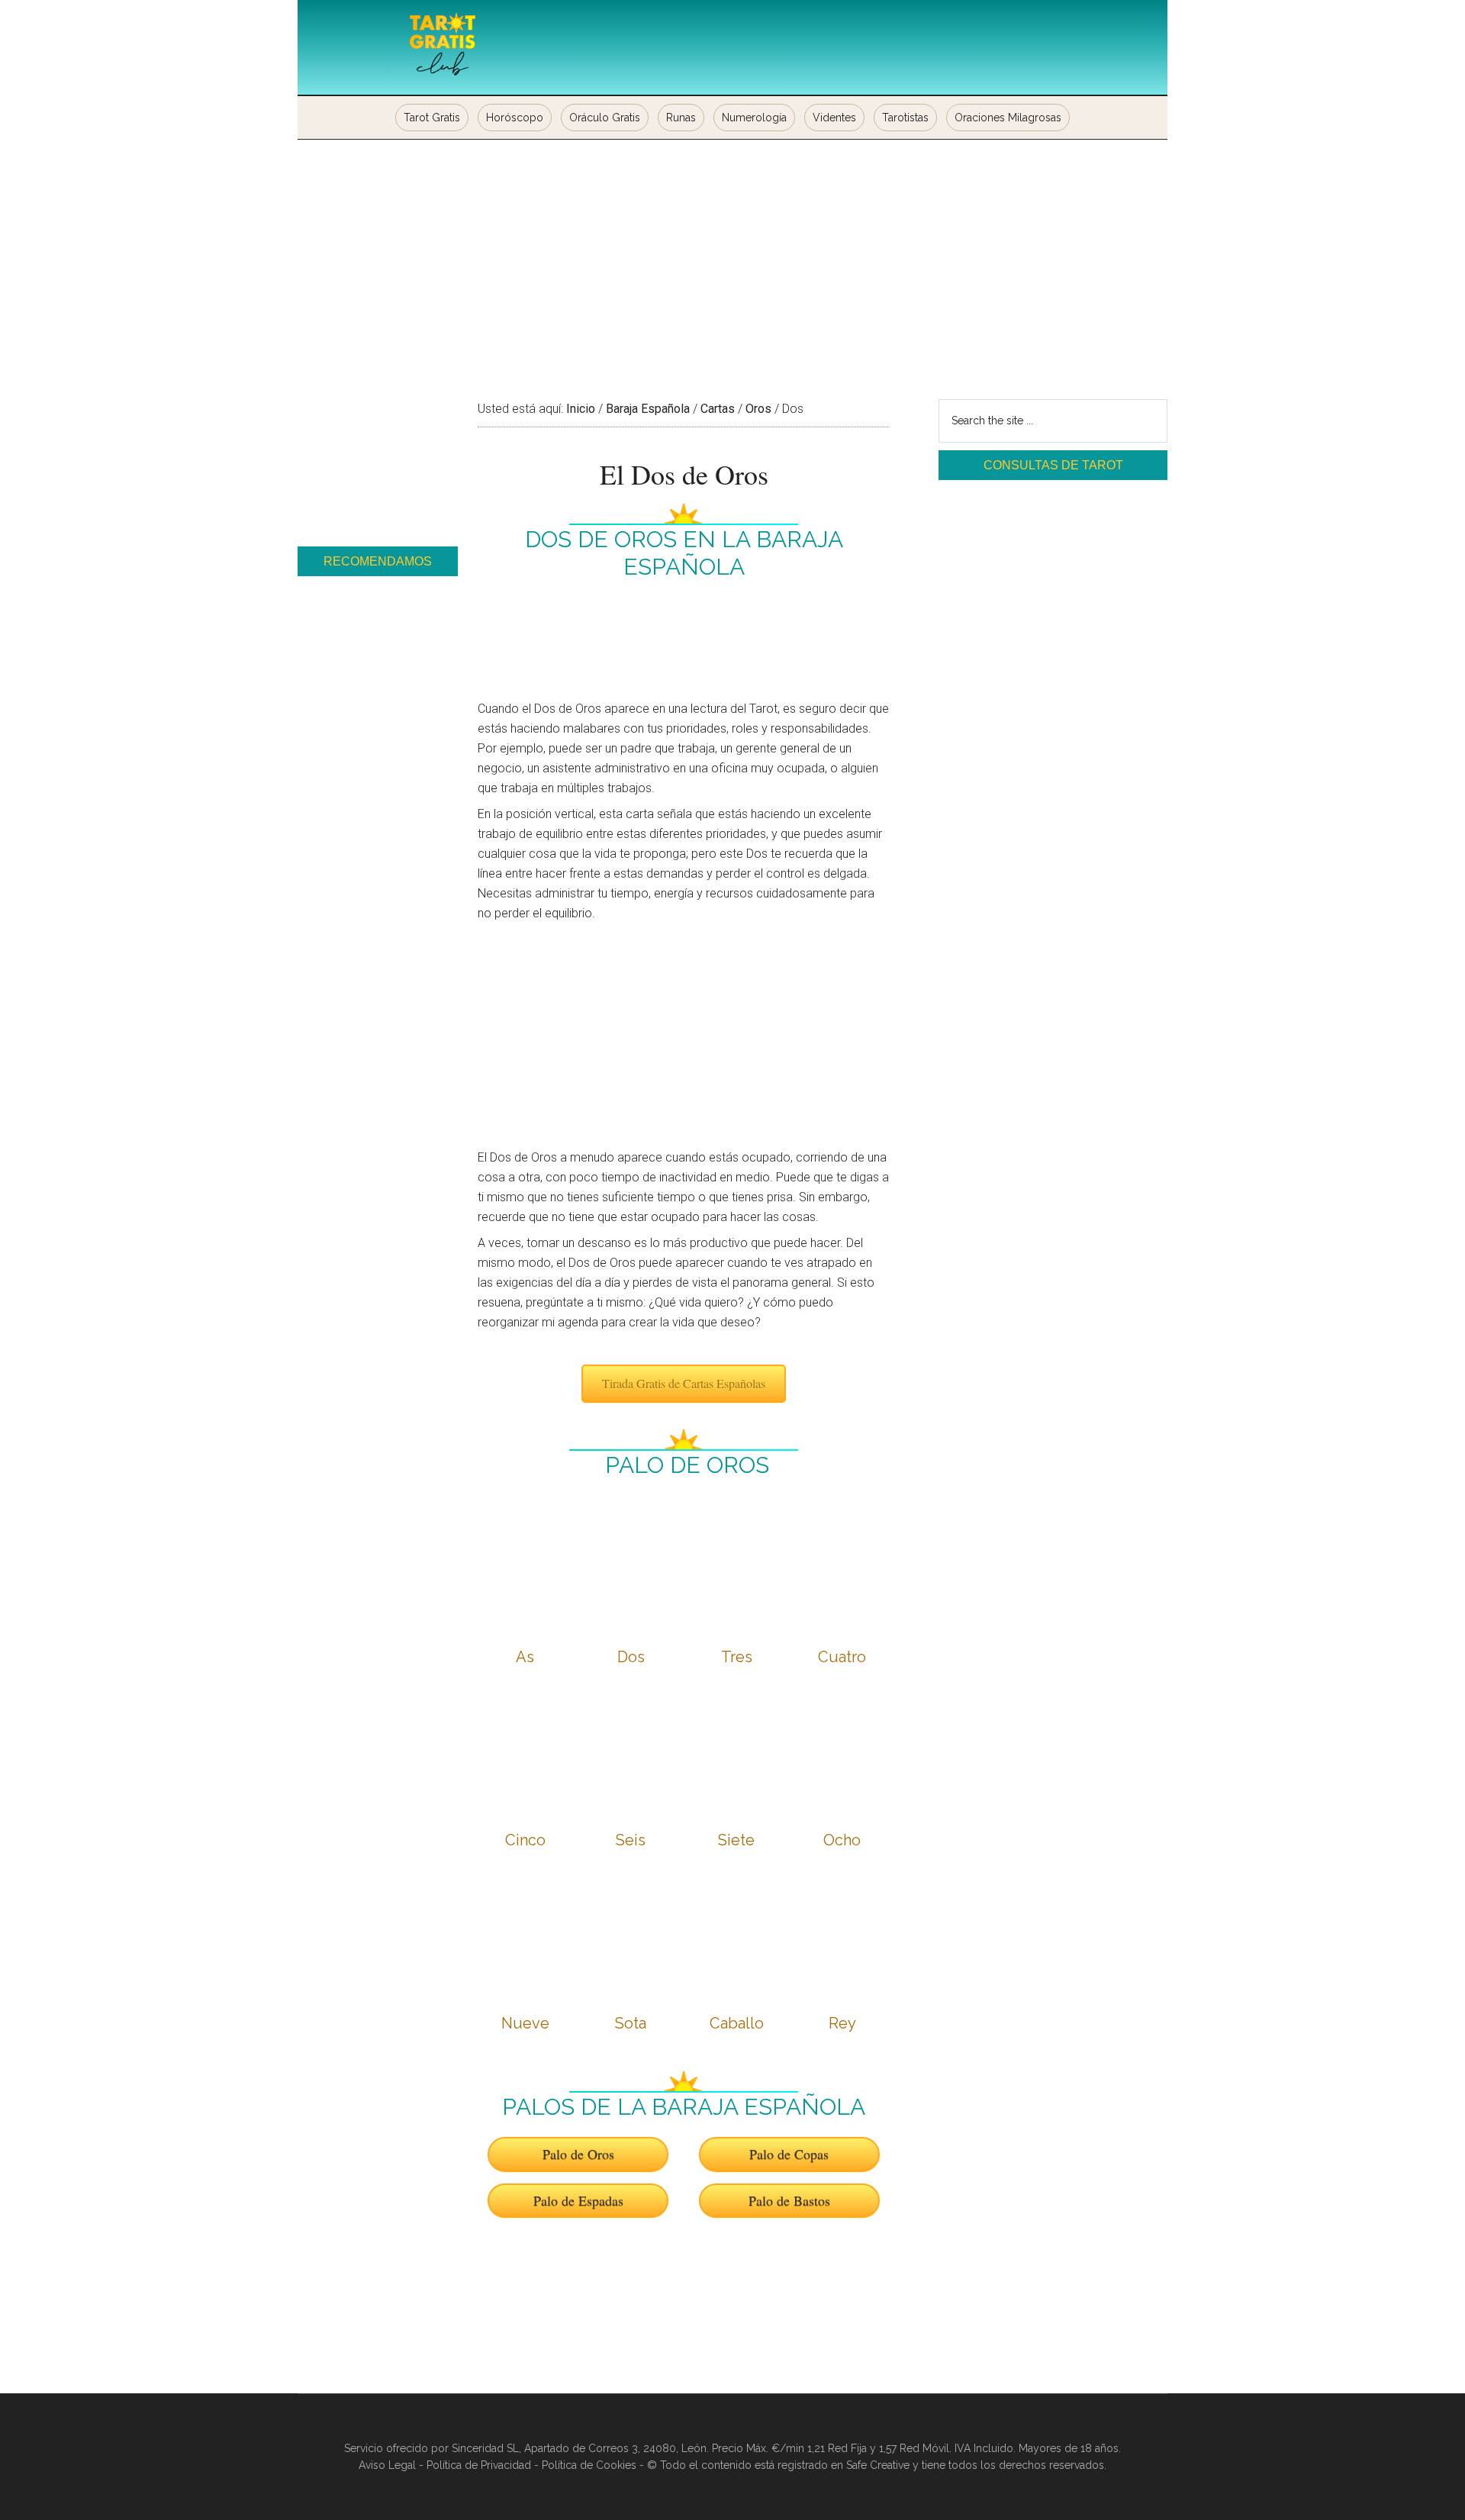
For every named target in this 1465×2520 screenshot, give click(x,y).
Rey (842, 2023)
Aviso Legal (387, 2465)
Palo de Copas (789, 2154)
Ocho (842, 1840)
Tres (737, 1657)
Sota (631, 2023)
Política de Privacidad (479, 2465)
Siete (736, 1840)
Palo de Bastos (789, 2200)
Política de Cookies (589, 2465)
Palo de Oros (578, 2154)
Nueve (525, 2023)
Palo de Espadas (578, 2200)
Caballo (737, 2023)
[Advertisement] (732, 254)
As (525, 1657)
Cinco (525, 1840)
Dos (631, 1657)
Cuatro (842, 1657)
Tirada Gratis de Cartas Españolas (684, 1383)
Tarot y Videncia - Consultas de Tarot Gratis (443, 46)
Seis (631, 1840)
